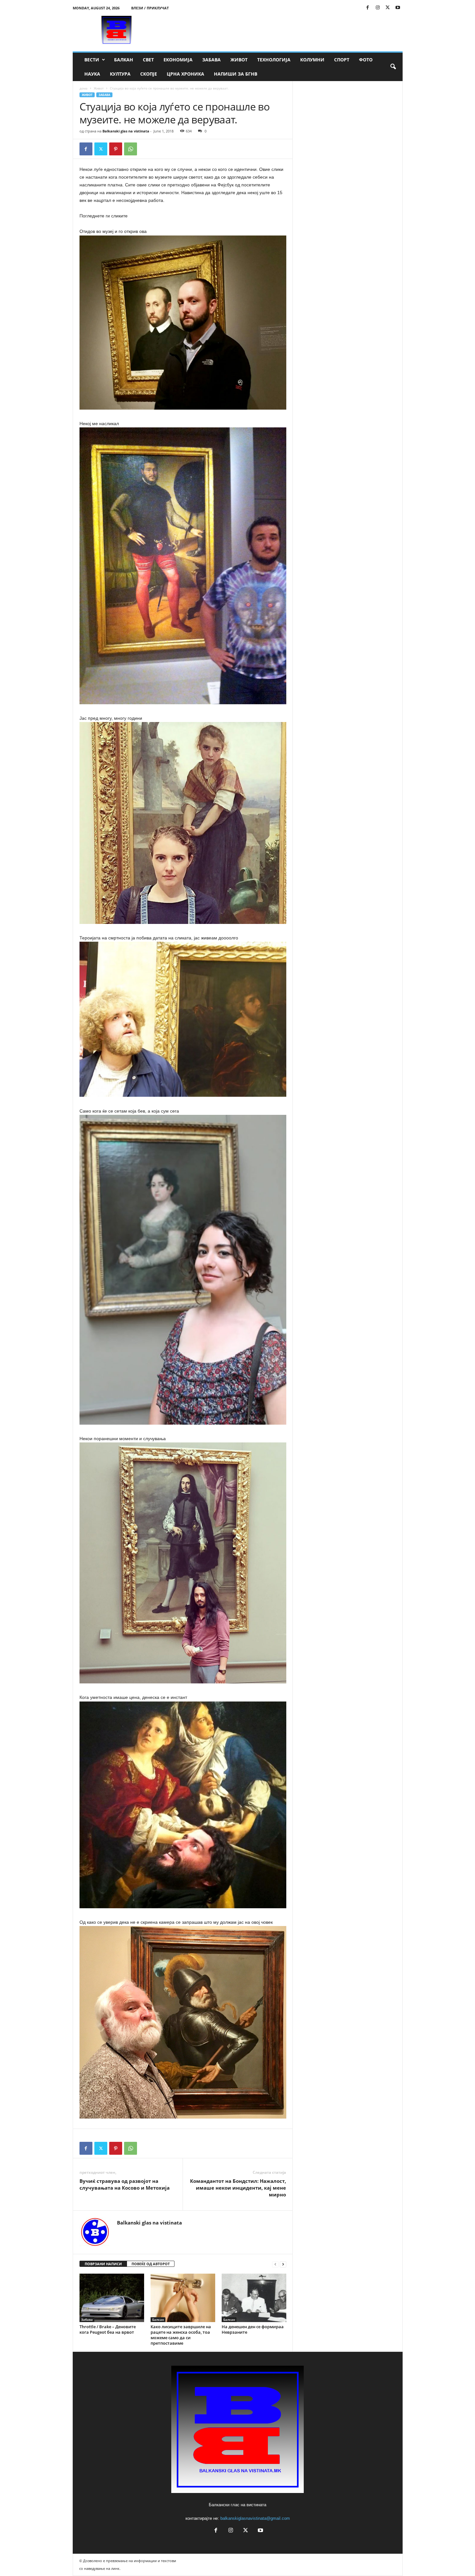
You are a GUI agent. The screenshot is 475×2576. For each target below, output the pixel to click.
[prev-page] (275, 2264)
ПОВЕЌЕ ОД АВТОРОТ (151, 2264)
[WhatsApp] (131, 149)
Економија (178, 60)
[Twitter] (388, 8)
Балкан (124, 60)
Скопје (149, 74)
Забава (211, 60)
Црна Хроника (185, 74)
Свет (148, 60)
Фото (366, 60)
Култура (120, 74)
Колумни (312, 60)
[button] (393, 67)
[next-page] (283, 2264)
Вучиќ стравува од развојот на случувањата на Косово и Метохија (125, 2184)
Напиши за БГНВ (236, 74)
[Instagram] (378, 8)
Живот (239, 60)
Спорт (342, 60)
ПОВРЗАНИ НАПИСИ (103, 2264)
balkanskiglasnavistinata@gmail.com (255, 2518)
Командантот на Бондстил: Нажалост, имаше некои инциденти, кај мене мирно (238, 2188)
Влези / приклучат (150, 8)
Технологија (274, 60)
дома (84, 88)
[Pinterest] (116, 149)
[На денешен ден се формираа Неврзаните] (254, 2298)
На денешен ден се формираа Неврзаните (253, 2329)
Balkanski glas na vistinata (126, 131)
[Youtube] (398, 8)
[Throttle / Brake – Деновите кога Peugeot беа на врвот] (112, 2298)
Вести (92, 60)
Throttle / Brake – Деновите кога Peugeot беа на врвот (108, 2329)
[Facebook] (368, 8)
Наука (92, 74)
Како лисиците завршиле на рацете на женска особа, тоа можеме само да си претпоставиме (181, 2335)
